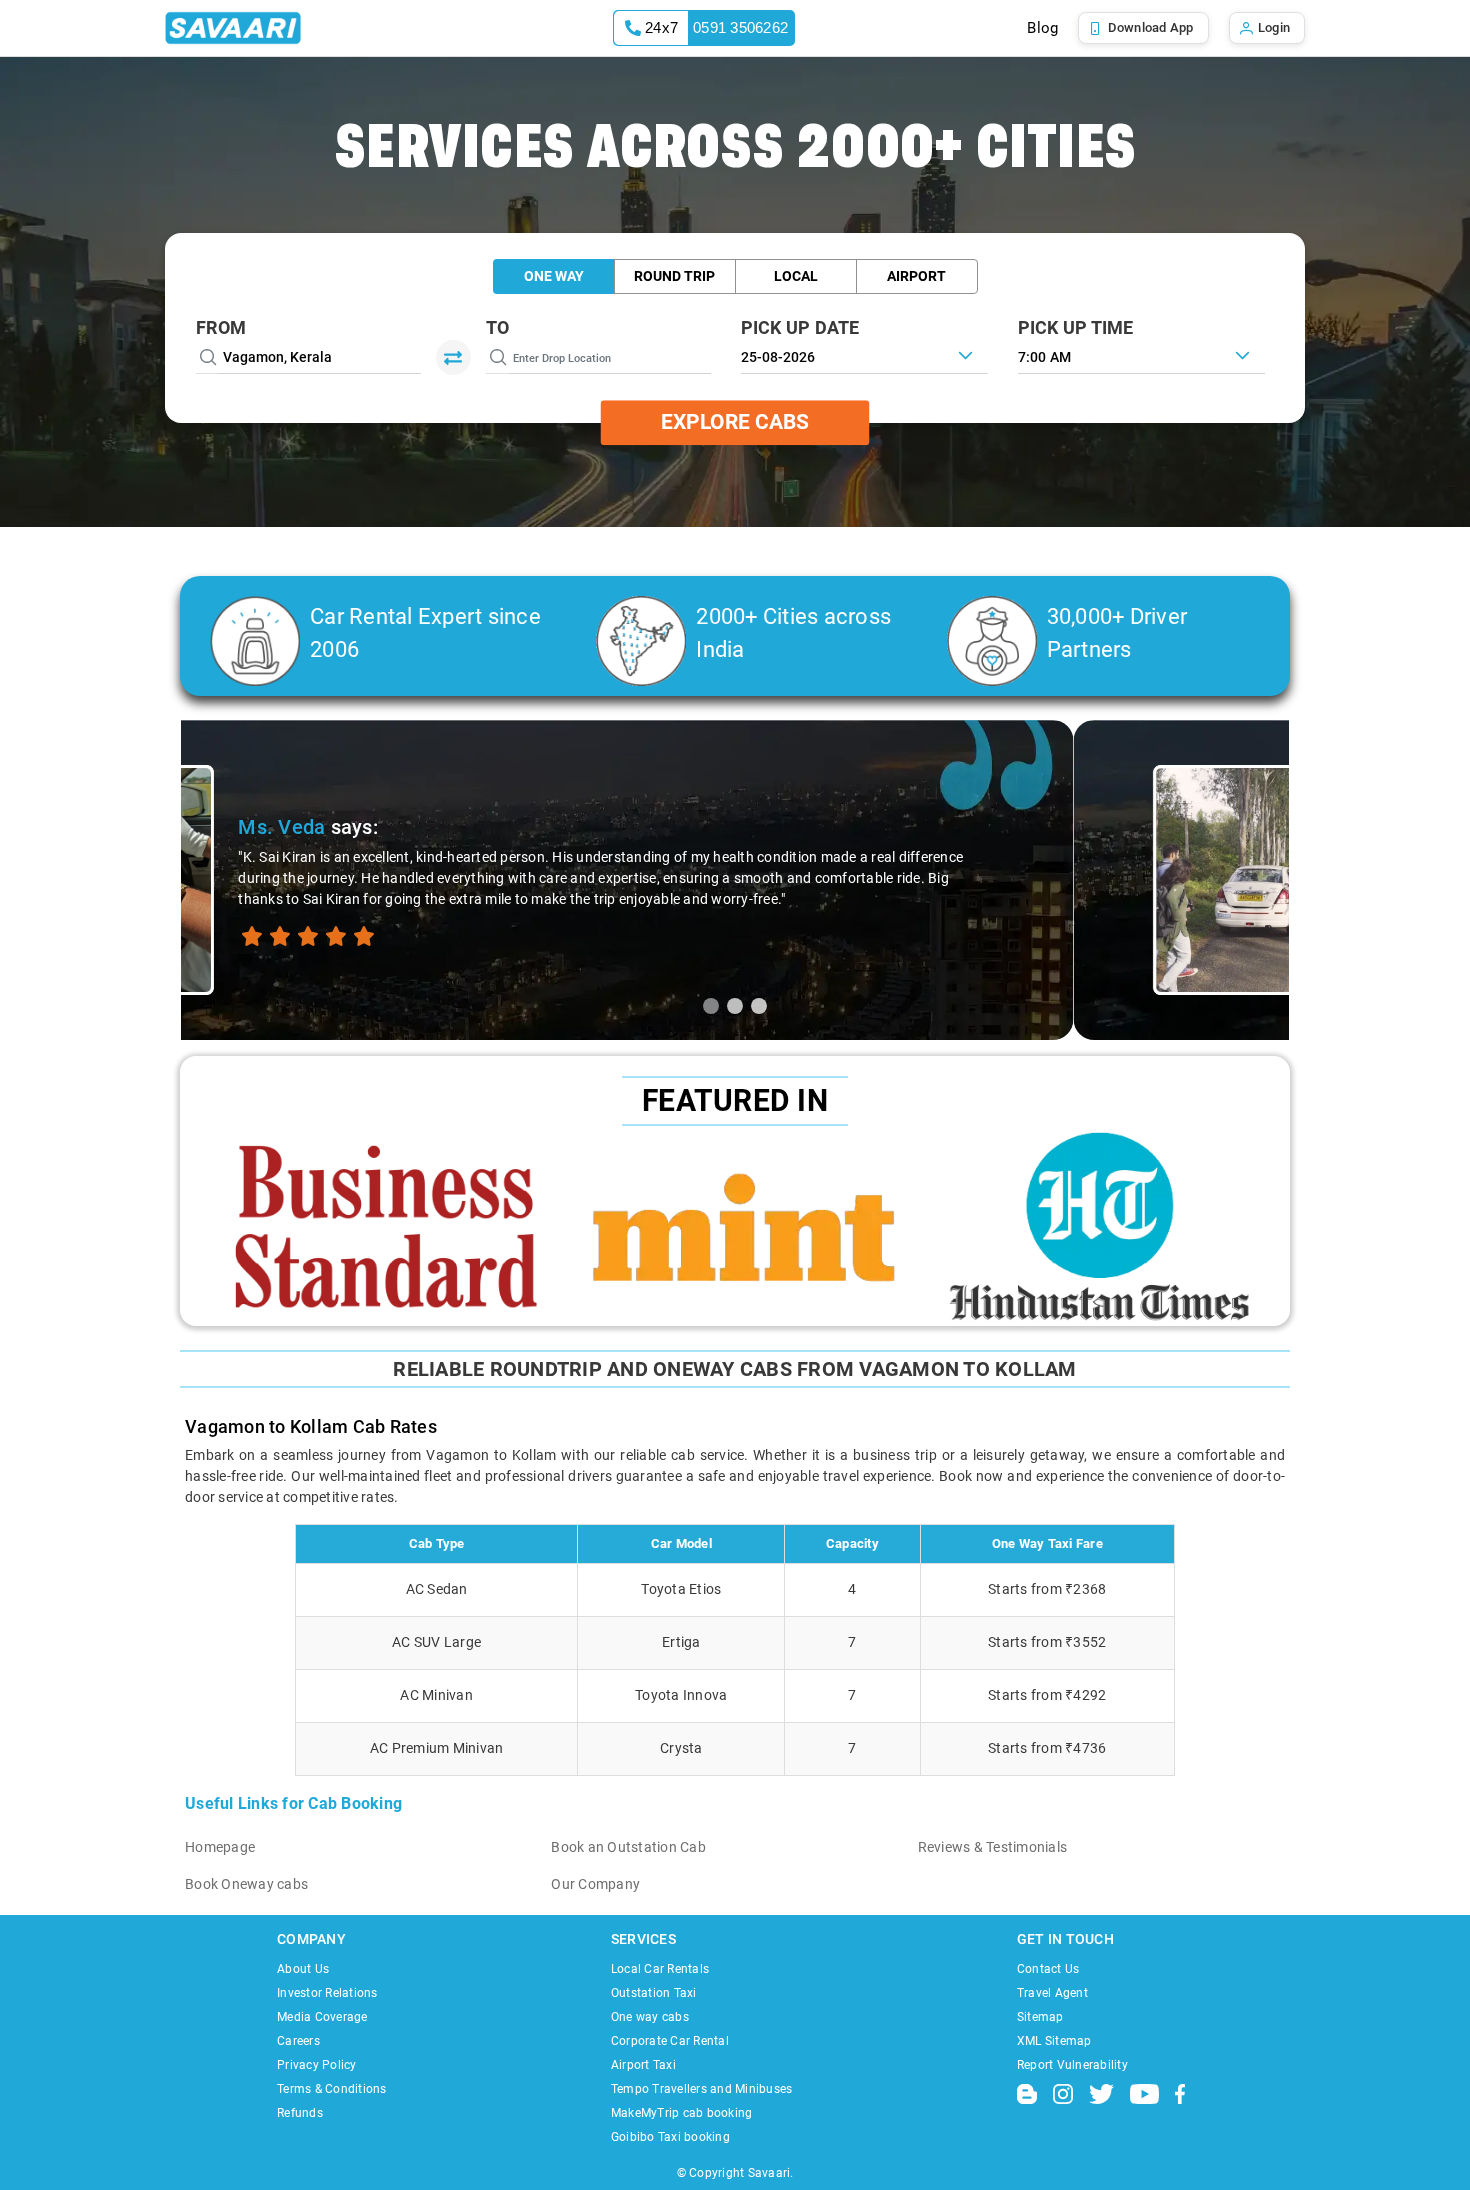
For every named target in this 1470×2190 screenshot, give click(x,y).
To (498, 327)
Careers (298, 2041)
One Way (554, 276)
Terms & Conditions (332, 2089)
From (221, 327)
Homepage (220, 1847)
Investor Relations (327, 1993)
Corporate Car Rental (670, 2041)
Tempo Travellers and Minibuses (702, 2089)
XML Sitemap (1054, 2041)
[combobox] (1141, 355)
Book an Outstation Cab (628, 1847)
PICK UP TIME (1076, 327)
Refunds (300, 2113)
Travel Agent (1052, 1993)
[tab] (711, 1006)
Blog (1042, 28)
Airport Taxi (643, 2065)
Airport (916, 276)
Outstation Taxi (654, 1993)
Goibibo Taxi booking (670, 2137)
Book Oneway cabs (246, 1884)
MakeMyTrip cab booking (682, 2113)
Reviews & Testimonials (993, 1847)
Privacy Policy (317, 2065)
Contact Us (1048, 1969)
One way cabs (650, 2017)
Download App (1151, 27)
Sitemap (1040, 2017)
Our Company (595, 1884)
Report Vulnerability (1072, 2065)
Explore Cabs (735, 422)
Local (796, 276)
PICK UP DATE (800, 327)
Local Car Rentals (660, 1969)
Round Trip (674, 276)
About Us (303, 1969)
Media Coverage (322, 2017)
